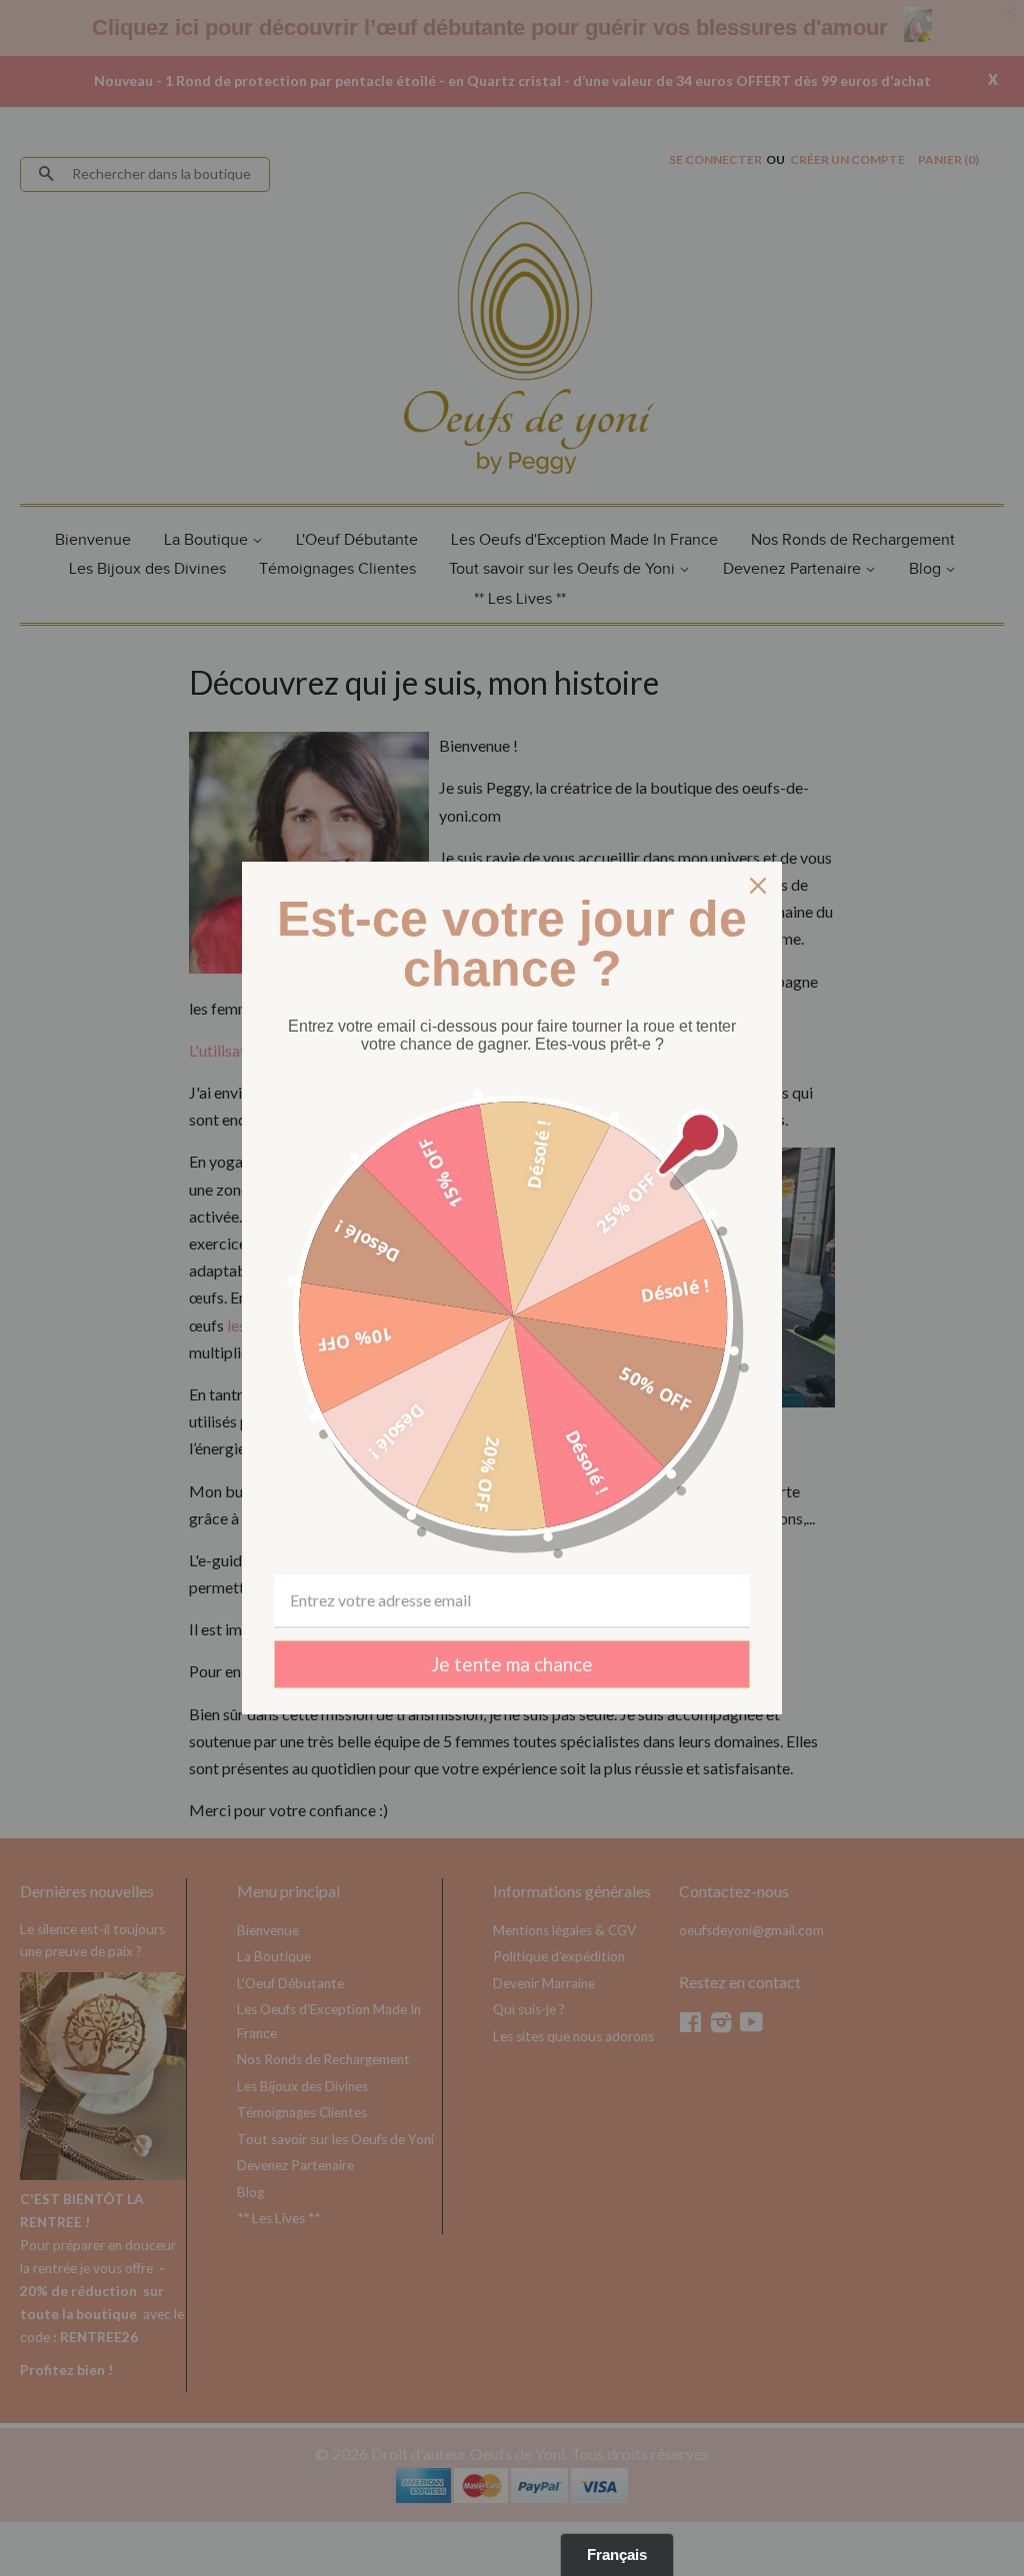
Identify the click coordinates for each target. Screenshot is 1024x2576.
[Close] (758, 886)
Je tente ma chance (512, 1664)
